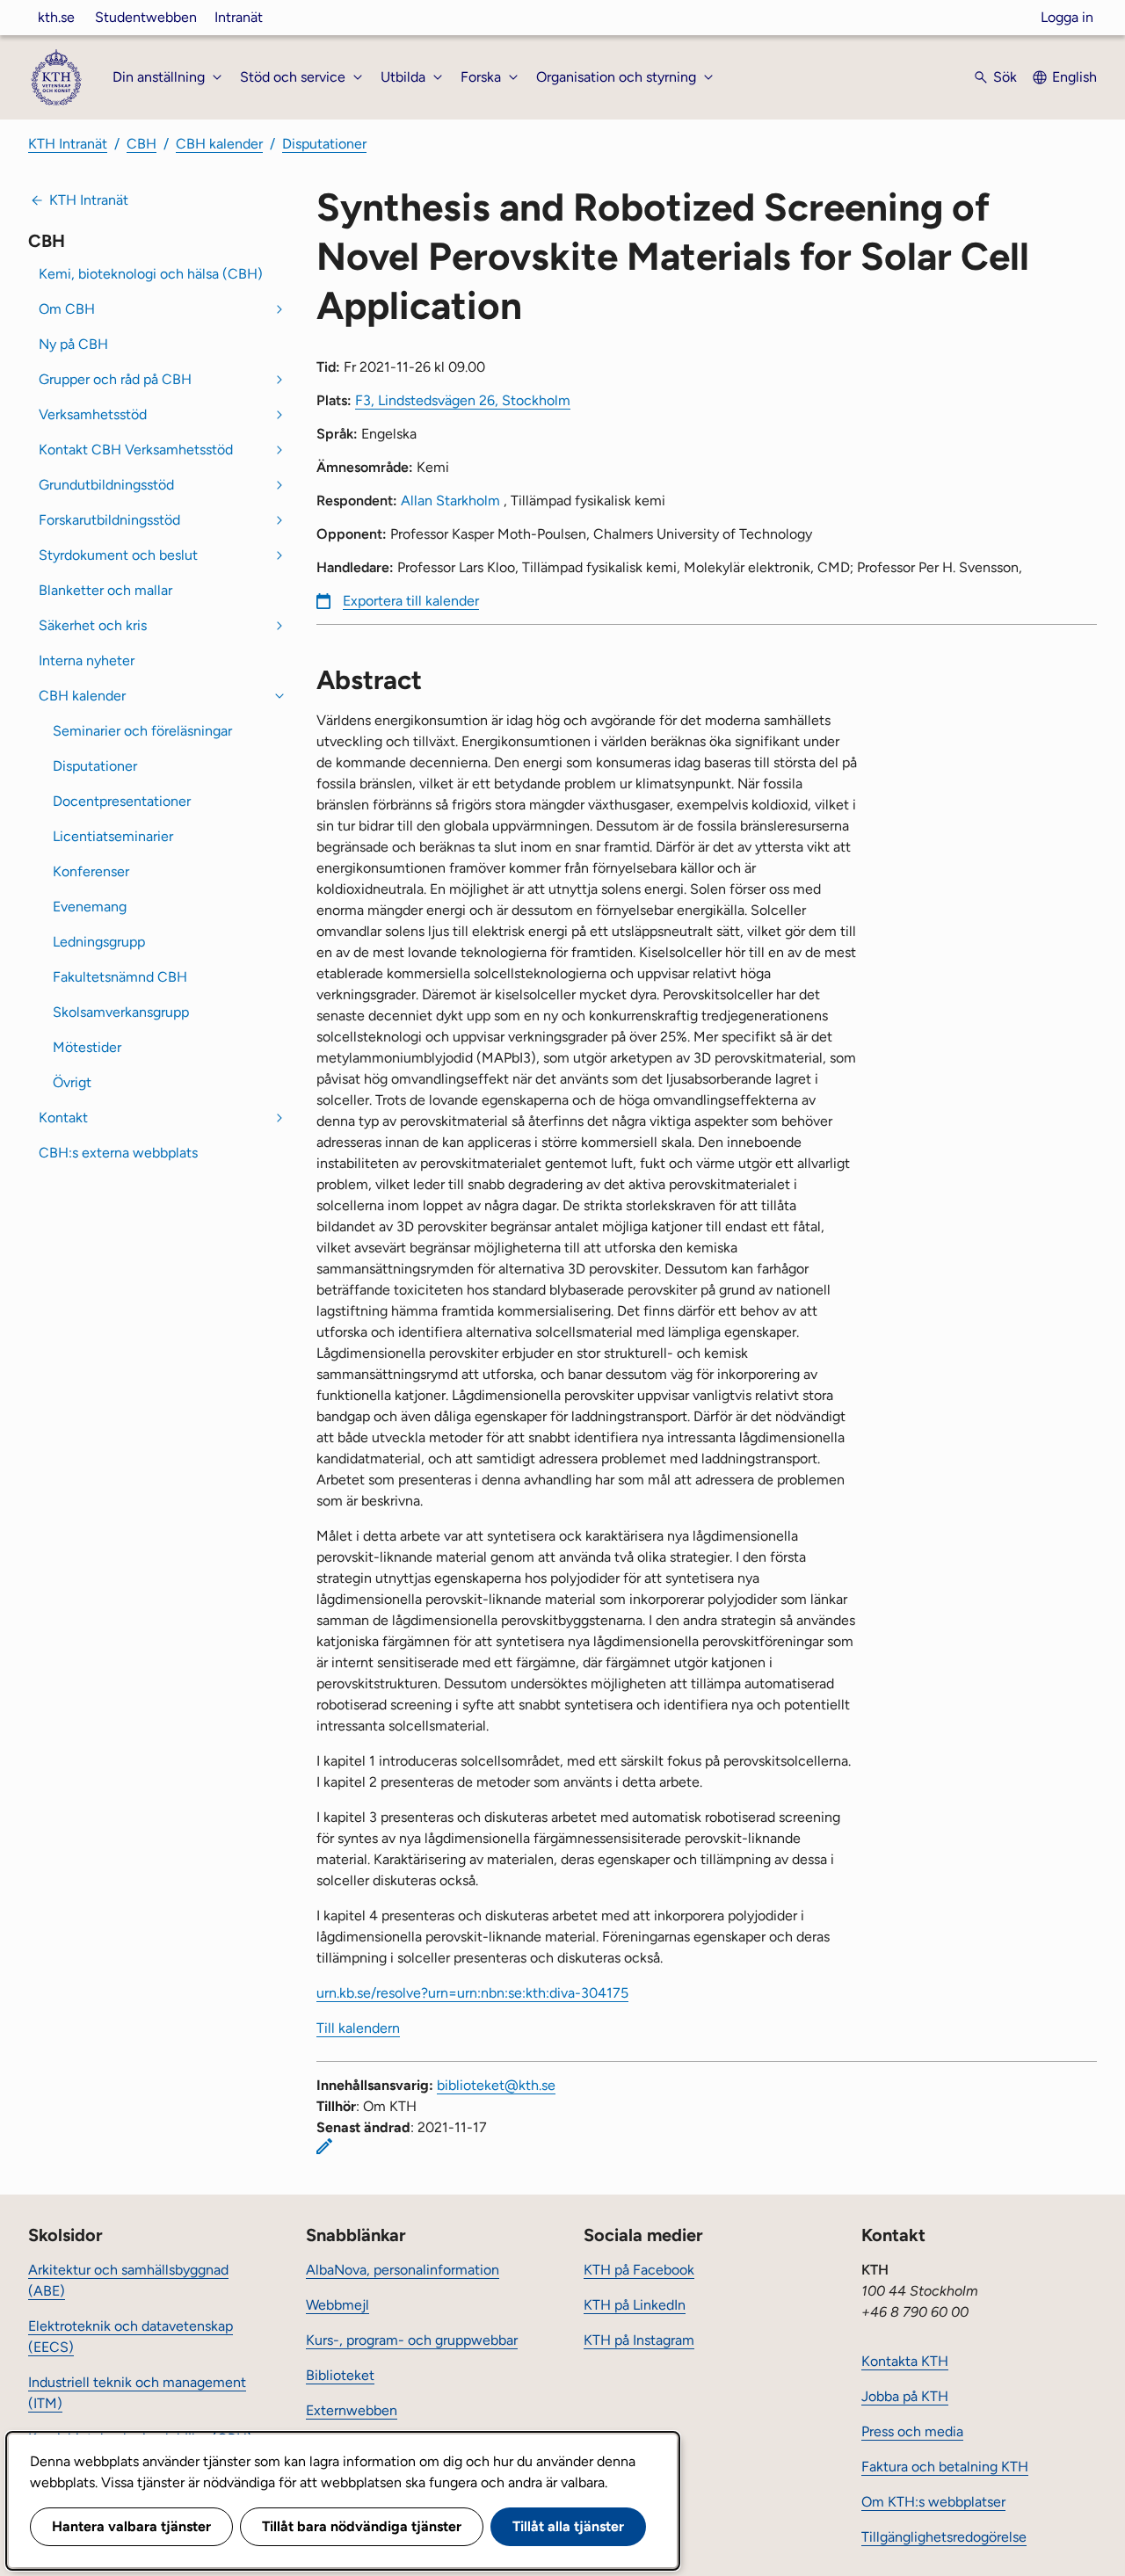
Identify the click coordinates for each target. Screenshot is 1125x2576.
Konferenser (91, 871)
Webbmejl (337, 2305)
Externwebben (352, 2410)
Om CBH (67, 309)
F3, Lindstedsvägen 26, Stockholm (463, 400)
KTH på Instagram (639, 2340)
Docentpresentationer (122, 801)
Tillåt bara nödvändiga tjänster (362, 2526)
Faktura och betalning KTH (945, 2467)
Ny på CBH (73, 344)
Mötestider (87, 1047)
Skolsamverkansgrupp (121, 1012)
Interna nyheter (87, 660)
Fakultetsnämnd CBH (120, 977)
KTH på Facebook (639, 2270)
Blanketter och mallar (105, 590)
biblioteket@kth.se (496, 2085)
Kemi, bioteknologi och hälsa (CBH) (151, 274)
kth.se (56, 17)
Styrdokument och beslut (118, 555)
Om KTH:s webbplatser (933, 2502)
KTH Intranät (68, 144)
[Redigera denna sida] (324, 2146)
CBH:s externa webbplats (118, 1153)
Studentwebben (146, 17)
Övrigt (72, 1082)
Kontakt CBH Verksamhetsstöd (136, 450)
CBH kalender (219, 144)
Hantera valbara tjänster (131, 2526)
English (1074, 77)
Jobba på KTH (905, 2396)
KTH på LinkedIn (635, 2305)
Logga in (1067, 17)
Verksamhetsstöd (93, 414)
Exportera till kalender (411, 601)
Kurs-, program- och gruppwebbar (412, 2340)
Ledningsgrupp (99, 942)
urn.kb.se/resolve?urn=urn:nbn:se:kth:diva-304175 (472, 1993)
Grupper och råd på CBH (115, 379)
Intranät (239, 17)
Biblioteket (340, 2375)
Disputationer (324, 144)
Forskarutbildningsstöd (109, 520)
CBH (142, 144)
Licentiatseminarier (113, 836)
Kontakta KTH (905, 2361)
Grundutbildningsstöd (106, 485)
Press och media (912, 2431)
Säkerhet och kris (93, 625)
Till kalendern (358, 2028)
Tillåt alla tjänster (568, 2526)
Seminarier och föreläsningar (142, 731)
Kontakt (63, 1117)
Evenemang (90, 907)
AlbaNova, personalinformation (403, 2270)
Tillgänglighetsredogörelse (944, 2537)
